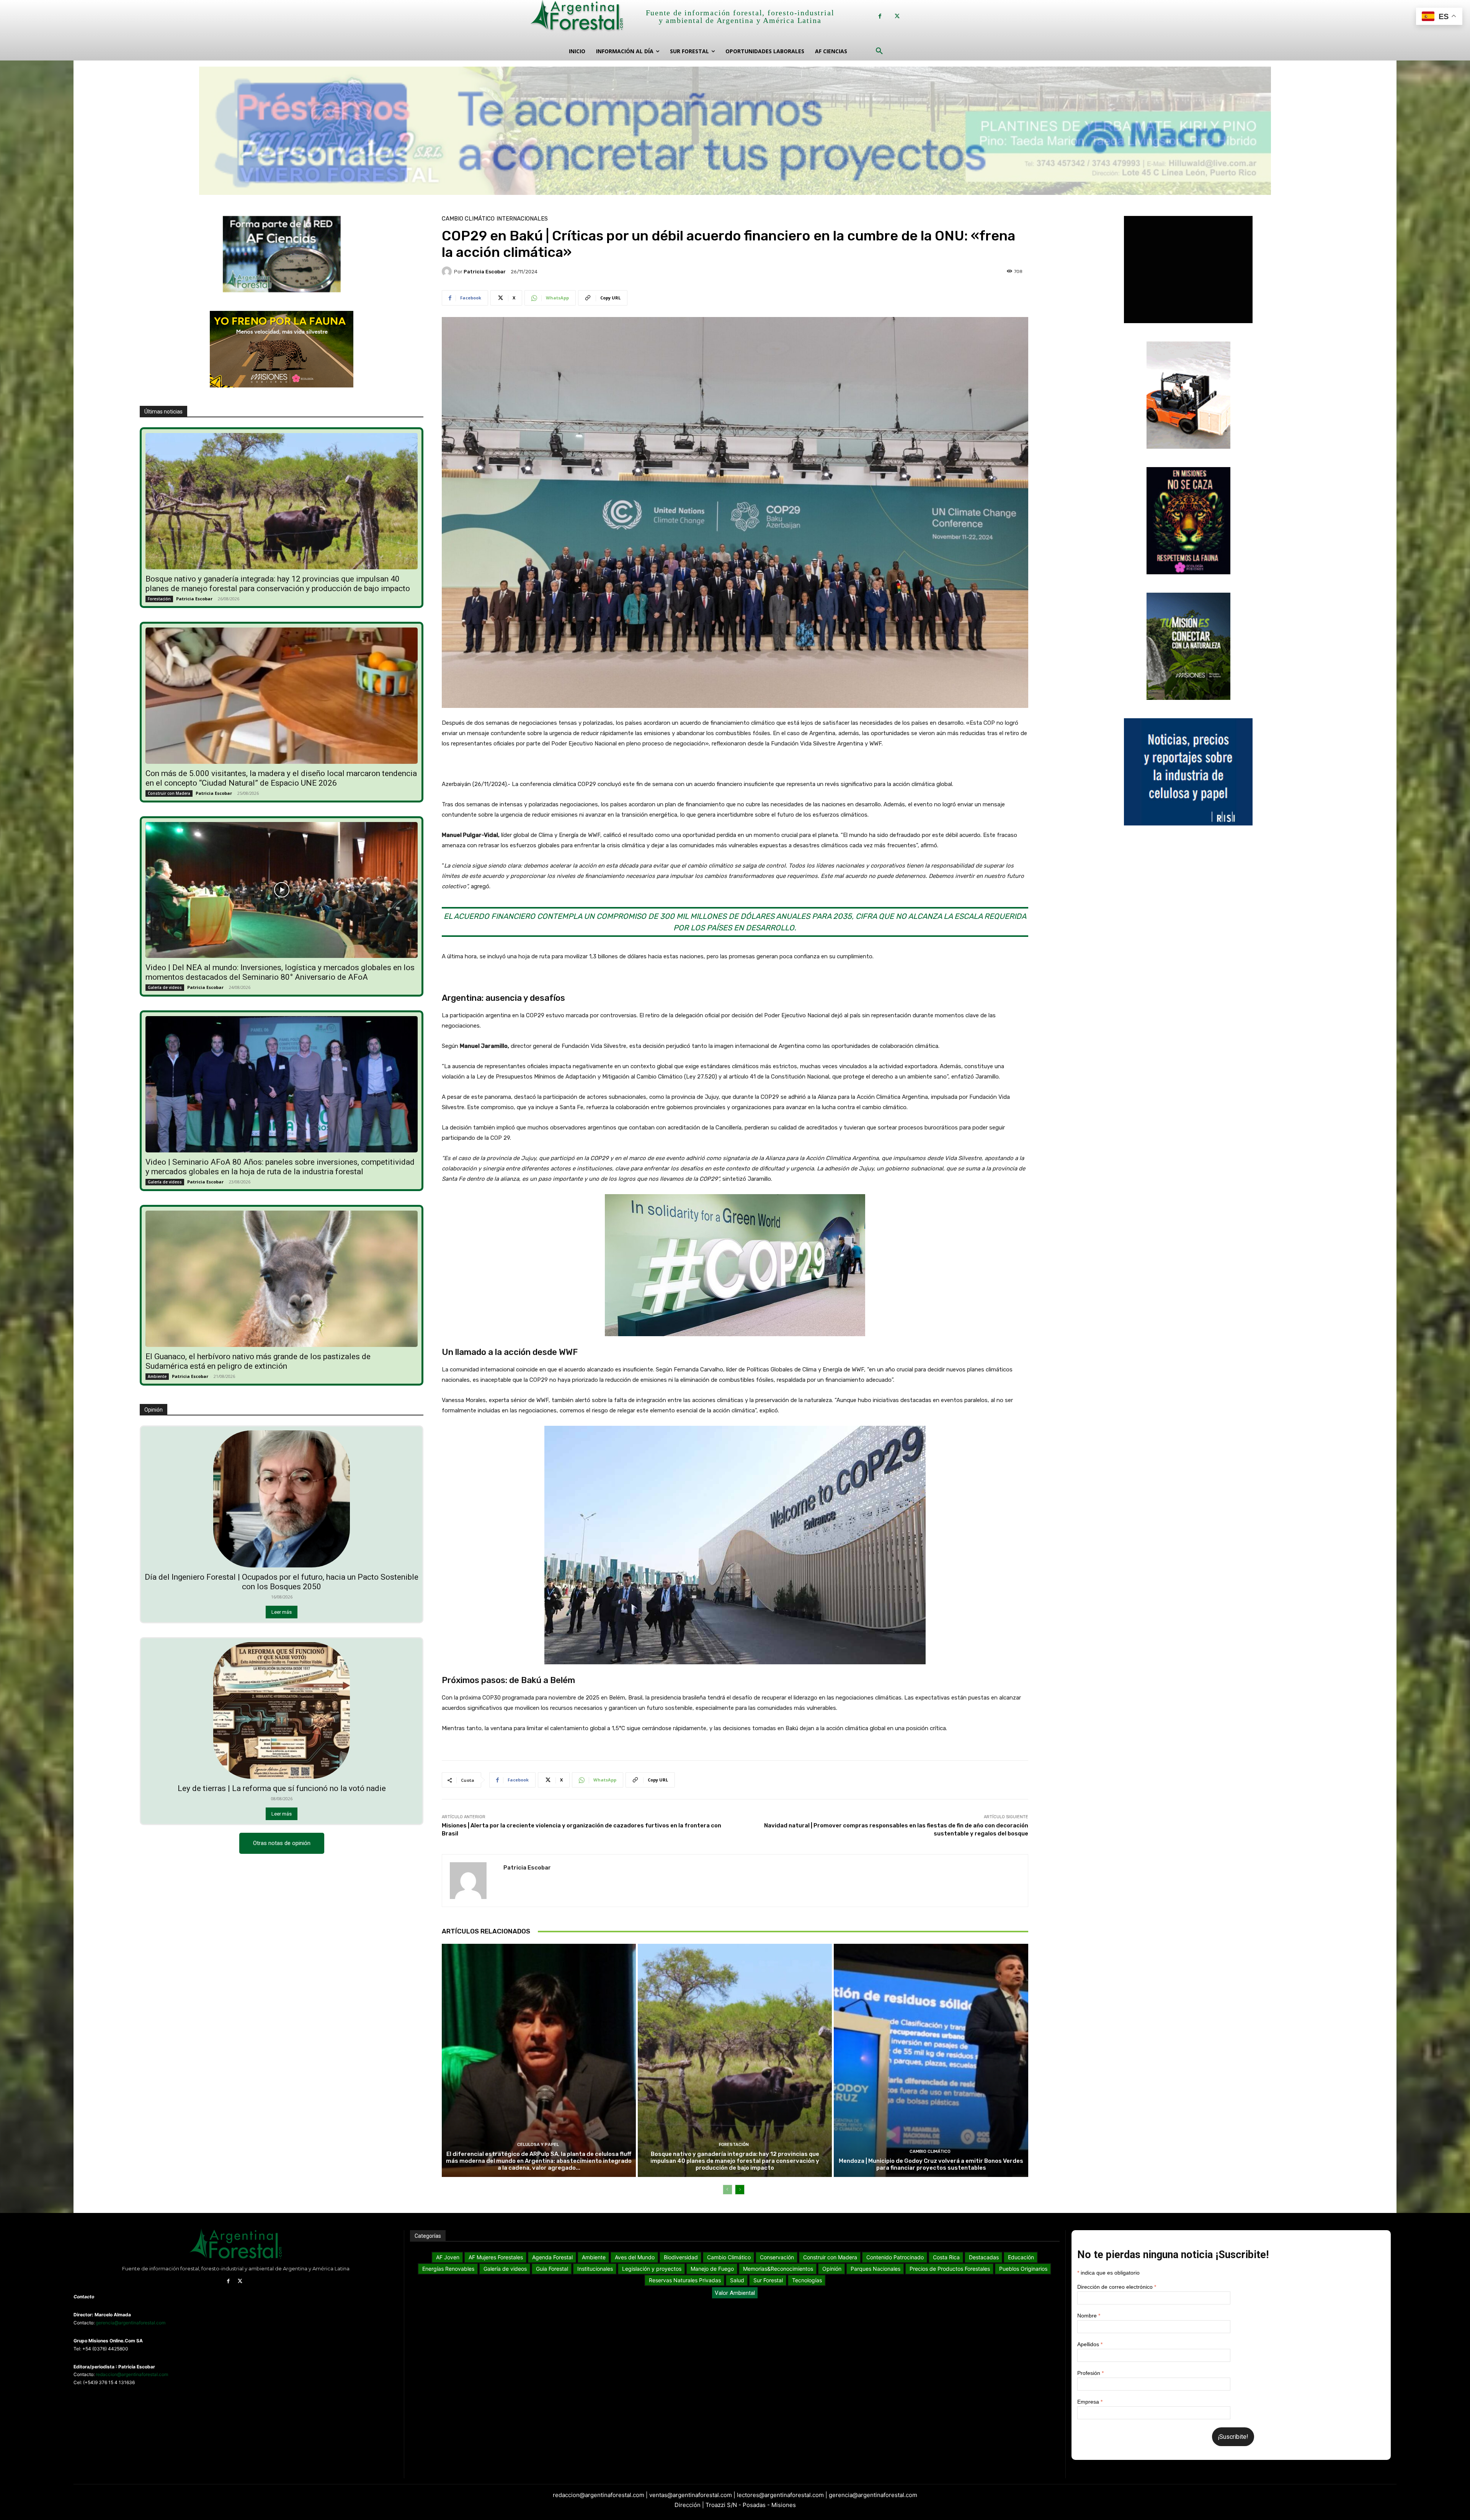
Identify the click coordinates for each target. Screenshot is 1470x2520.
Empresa (1090, 2402)
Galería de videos (165, 987)
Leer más (282, 1612)
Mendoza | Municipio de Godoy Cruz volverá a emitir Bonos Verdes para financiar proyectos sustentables (931, 2164)
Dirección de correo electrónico (1117, 2287)
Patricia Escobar (194, 599)
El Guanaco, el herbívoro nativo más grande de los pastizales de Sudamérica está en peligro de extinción (258, 1361)
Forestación (159, 599)
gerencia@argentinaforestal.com (131, 2323)
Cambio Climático (468, 219)
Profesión (1090, 2373)
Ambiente (157, 1376)
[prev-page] (728, 2190)
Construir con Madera (169, 793)
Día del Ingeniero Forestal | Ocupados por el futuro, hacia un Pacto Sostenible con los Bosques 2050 (282, 1582)
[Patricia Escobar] (448, 271)
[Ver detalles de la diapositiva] (735, 133)
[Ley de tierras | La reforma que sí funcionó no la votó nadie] (282, 1711)
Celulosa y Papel (538, 2145)
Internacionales (522, 219)
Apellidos (1090, 2344)
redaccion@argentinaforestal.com (132, 2374)
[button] (879, 51)
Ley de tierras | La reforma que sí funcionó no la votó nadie (282, 1788)
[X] (897, 16)
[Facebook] (880, 16)
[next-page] (740, 2190)
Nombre (1089, 2316)
